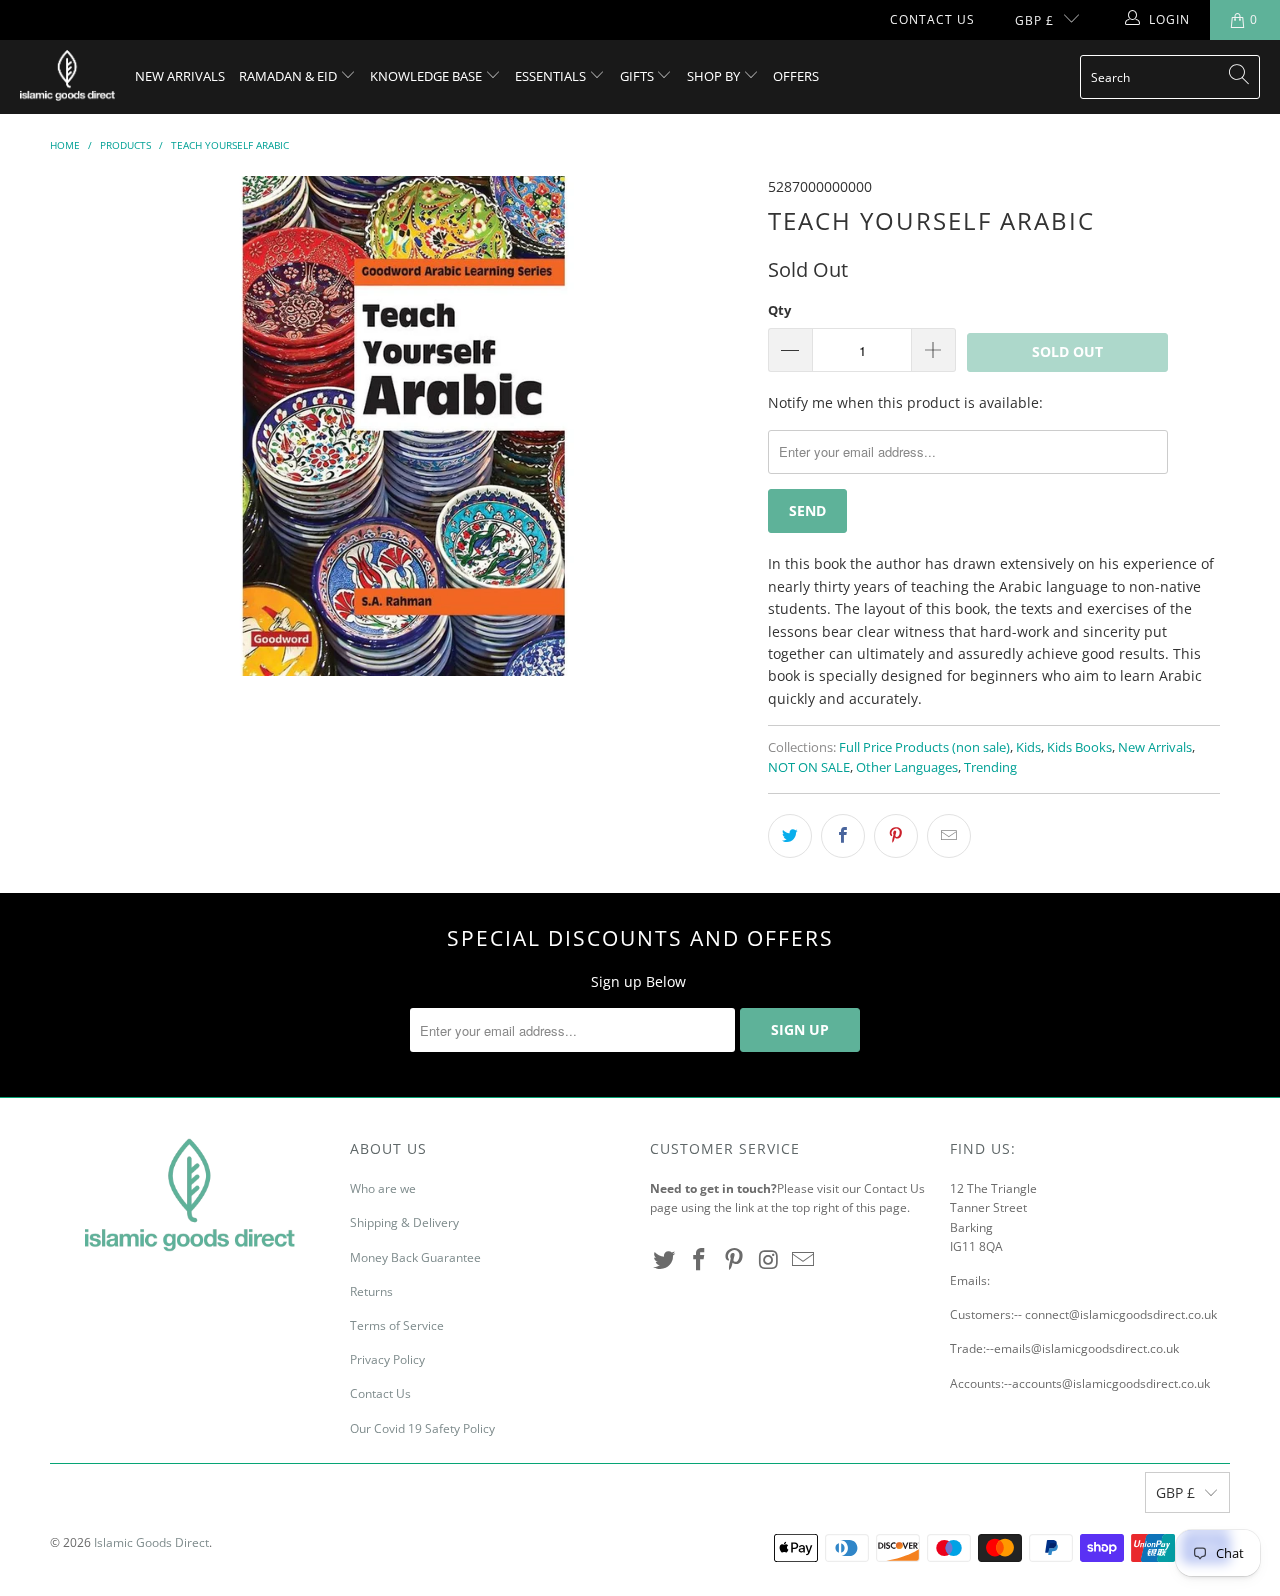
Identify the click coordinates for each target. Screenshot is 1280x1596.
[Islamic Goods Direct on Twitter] (665, 1260)
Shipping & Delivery (404, 1222)
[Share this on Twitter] (790, 836)
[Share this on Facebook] (843, 836)
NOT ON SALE (809, 767)
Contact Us (932, 19)
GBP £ (1034, 20)
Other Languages (907, 767)
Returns (371, 1291)
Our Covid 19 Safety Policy (422, 1428)
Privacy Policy (387, 1359)
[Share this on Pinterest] (896, 836)
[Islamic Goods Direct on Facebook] (700, 1260)
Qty (779, 310)
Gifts (638, 76)
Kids (1028, 747)
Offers (796, 76)
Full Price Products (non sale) (924, 747)
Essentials (552, 76)
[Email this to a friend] (949, 836)
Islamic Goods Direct (151, 1542)
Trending (990, 767)
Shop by (715, 76)
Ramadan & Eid (289, 76)
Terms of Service (397, 1325)
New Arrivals (180, 76)
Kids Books (1079, 747)
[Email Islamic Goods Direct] (804, 1260)
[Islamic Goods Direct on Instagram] (769, 1260)
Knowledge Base (427, 76)
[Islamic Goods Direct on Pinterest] (734, 1260)
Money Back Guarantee (415, 1257)
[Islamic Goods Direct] (67, 77)
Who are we (383, 1188)
